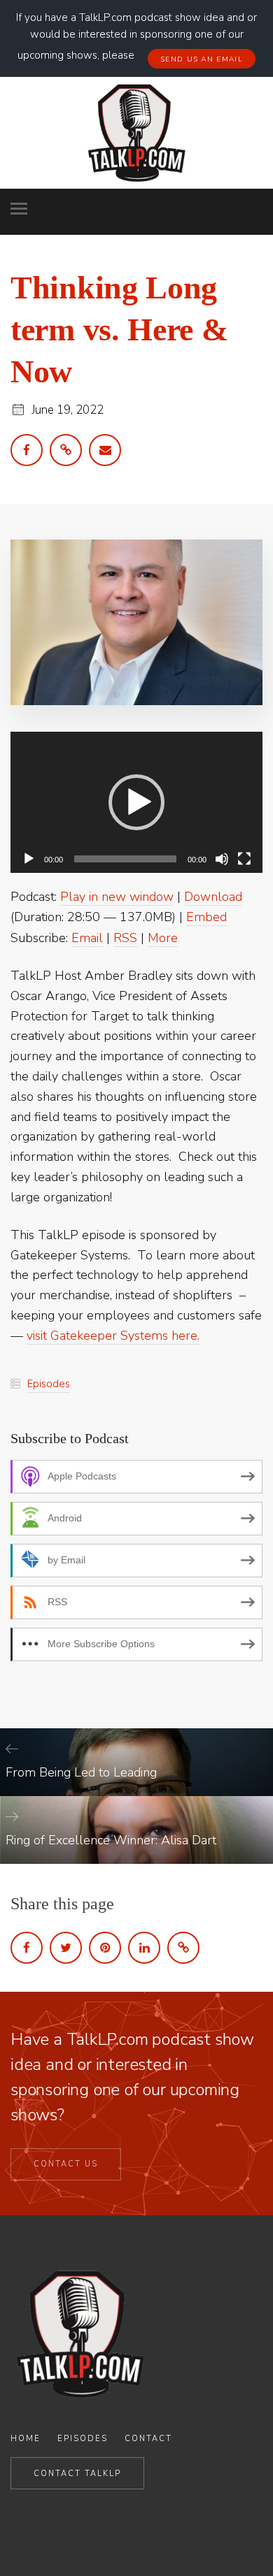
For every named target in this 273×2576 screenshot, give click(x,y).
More (163, 938)
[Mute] (222, 859)
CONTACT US (66, 2164)
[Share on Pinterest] (105, 1948)
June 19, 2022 (68, 410)
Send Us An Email (202, 59)
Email (87, 938)
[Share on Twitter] (66, 1948)
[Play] (29, 859)
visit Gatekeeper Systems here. (113, 1336)
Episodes (49, 1384)
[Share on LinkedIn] (144, 1948)
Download (213, 897)
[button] (136, 802)
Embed (206, 917)
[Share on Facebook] (27, 1948)
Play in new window (117, 897)
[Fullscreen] (244, 859)
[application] (136, 803)
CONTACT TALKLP (77, 2474)
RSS (125, 938)
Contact (148, 2439)
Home (26, 2439)
